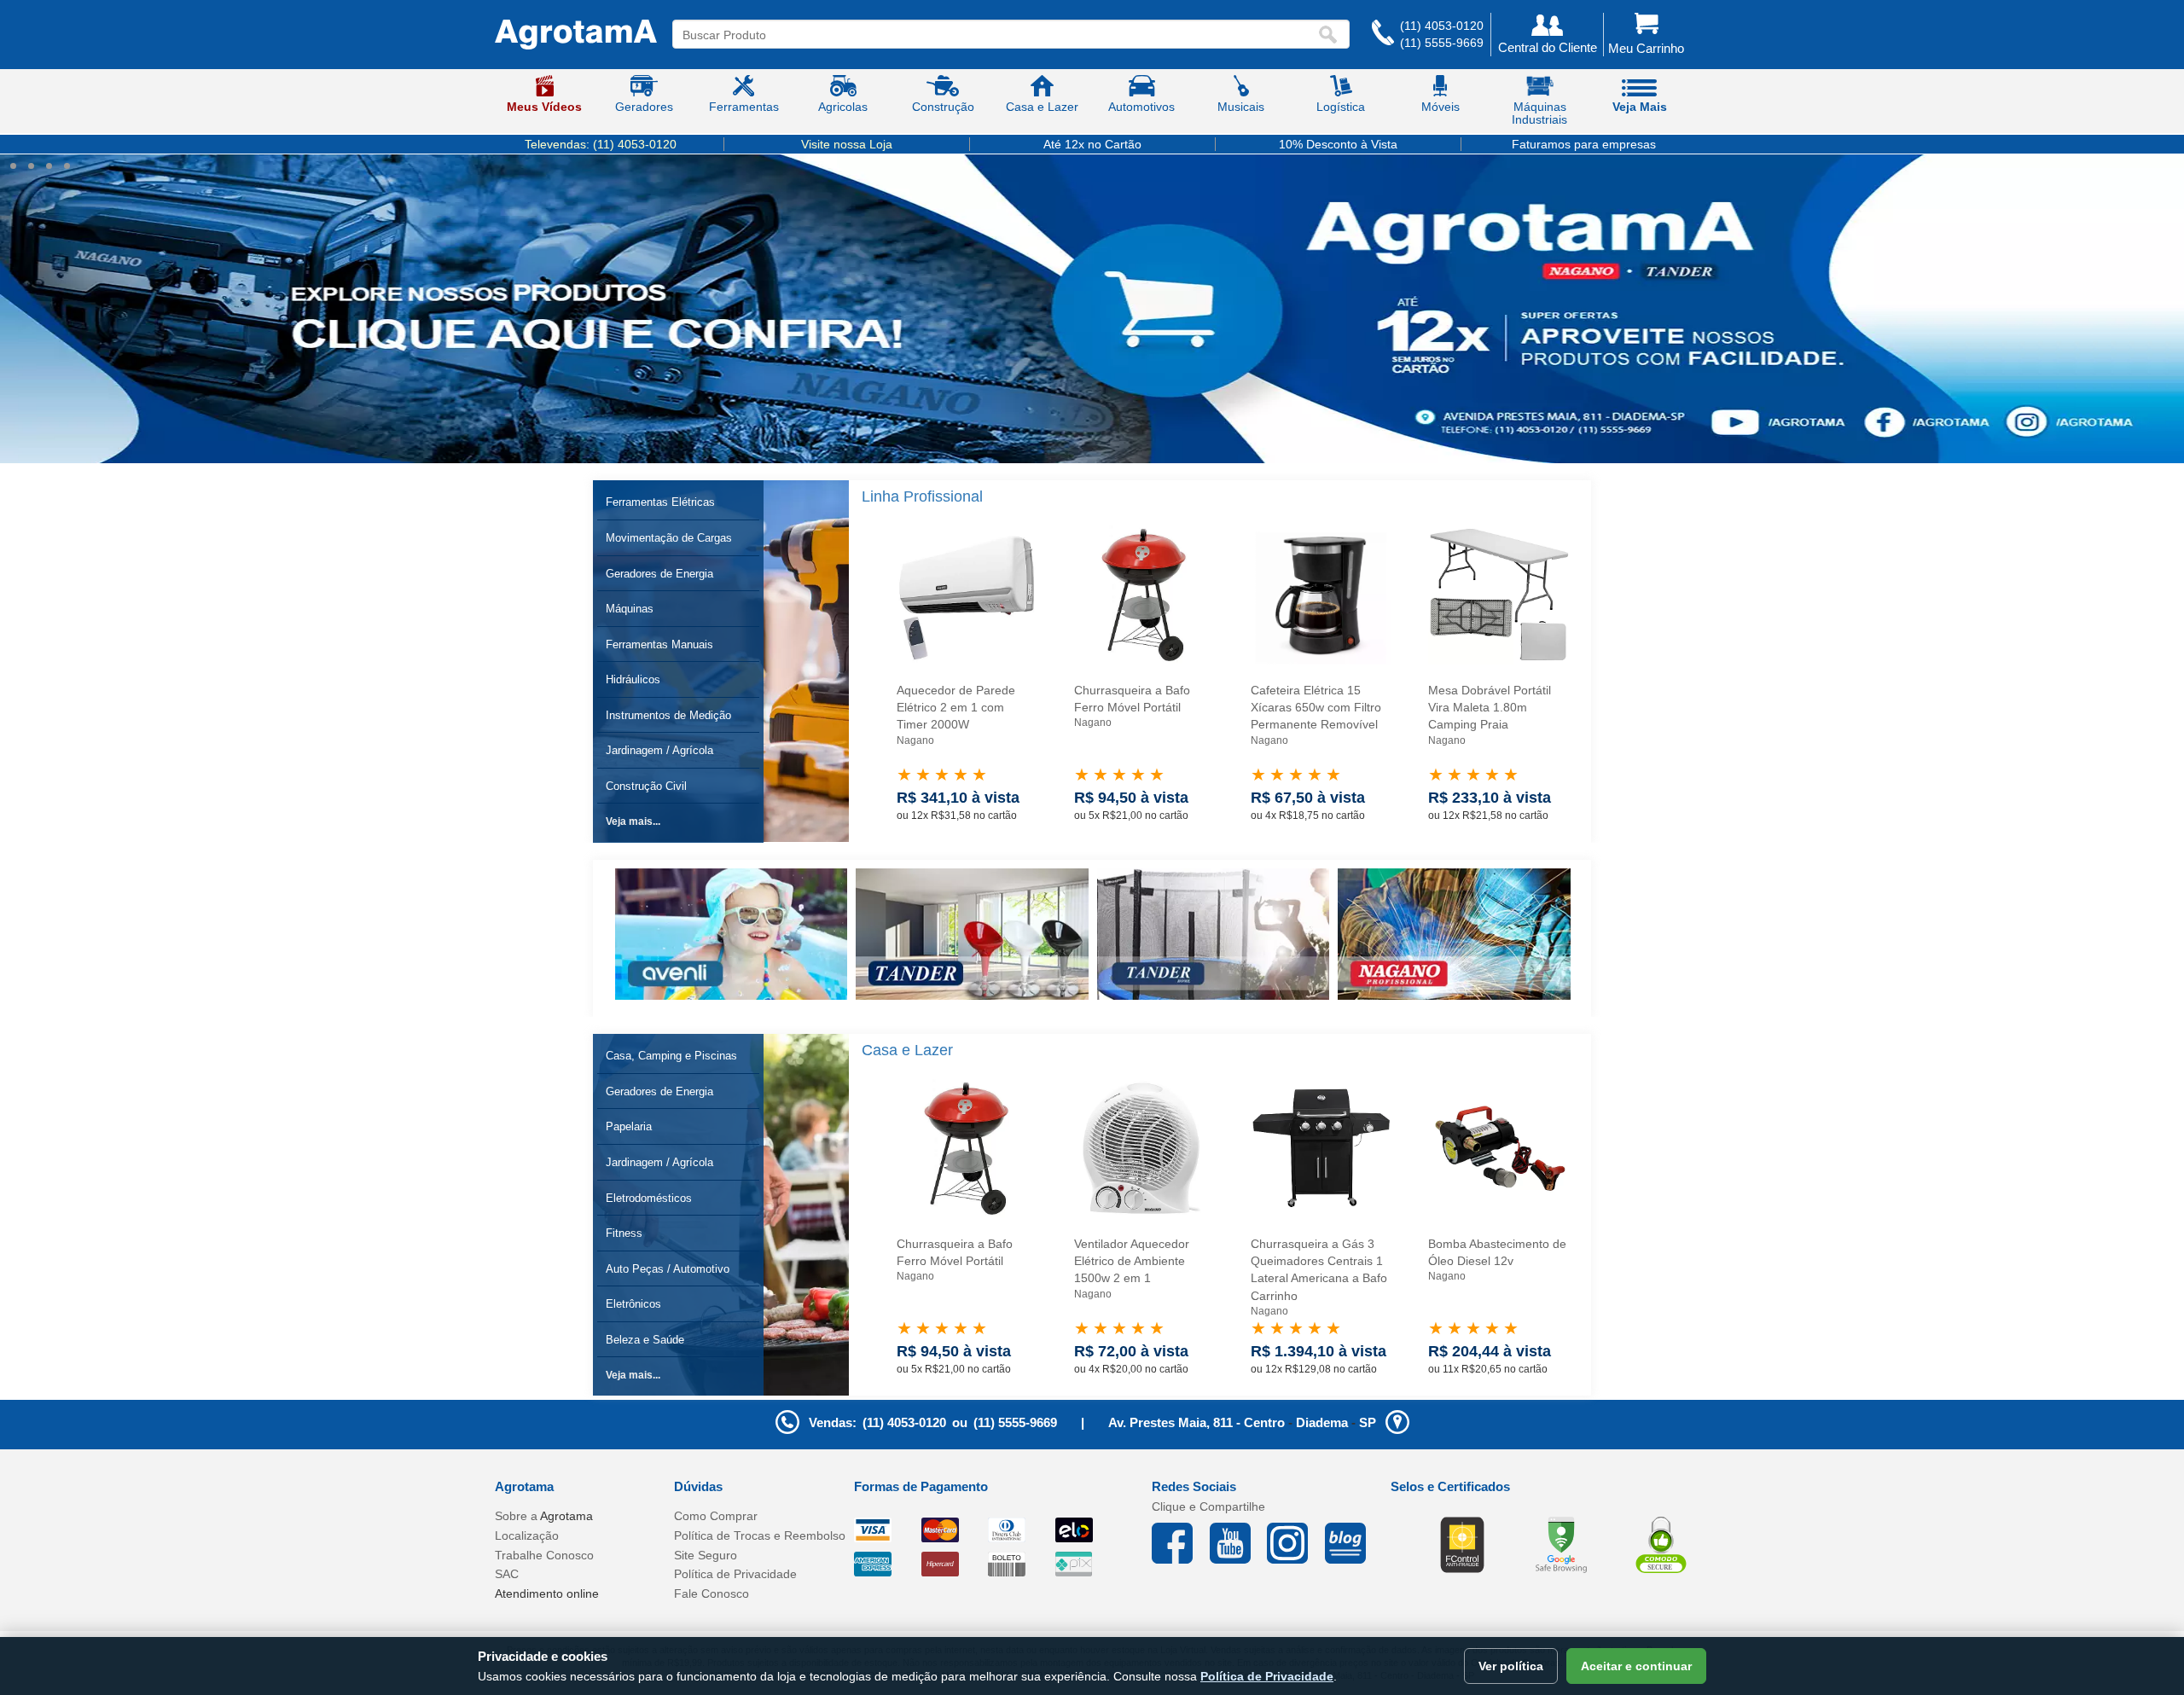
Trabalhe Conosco (544, 1555)
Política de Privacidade (735, 1574)
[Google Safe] (1561, 1544)
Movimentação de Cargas (669, 538)
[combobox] (995, 35)
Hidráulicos (633, 679)
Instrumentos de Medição (668, 715)
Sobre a (544, 1516)
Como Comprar (716, 1516)
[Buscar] (1332, 35)
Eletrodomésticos (649, 1198)
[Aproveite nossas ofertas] (1092, 309)
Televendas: (601, 144)
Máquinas (630, 609)
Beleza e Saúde (645, 1340)
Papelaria (629, 1126)
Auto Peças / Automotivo (668, 1269)
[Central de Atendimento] (1383, 35)
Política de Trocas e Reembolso (760, 1535)
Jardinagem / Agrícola (659, 750)
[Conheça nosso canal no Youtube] (1239, 1543)
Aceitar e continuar (1636, 1666)
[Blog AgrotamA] (1354, 1543)
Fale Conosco (712, 1593)
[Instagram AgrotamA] (1296, 1543)
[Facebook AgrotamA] (1181, 1543)
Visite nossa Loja (847, 144)
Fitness (624, 1233)
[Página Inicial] (576, 35)
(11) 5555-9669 (1442, 43)
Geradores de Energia (659, 574)
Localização (527, 1535)
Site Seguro (706, 1555)
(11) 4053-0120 (1442, 26)
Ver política (1511, 1666)
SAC (507, 1574)
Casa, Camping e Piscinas (671, 1056)
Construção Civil (646, 786)
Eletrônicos (633, 1304)
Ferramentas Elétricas (660, 502)
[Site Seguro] (1661, 1544)
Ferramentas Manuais (659, 644)
